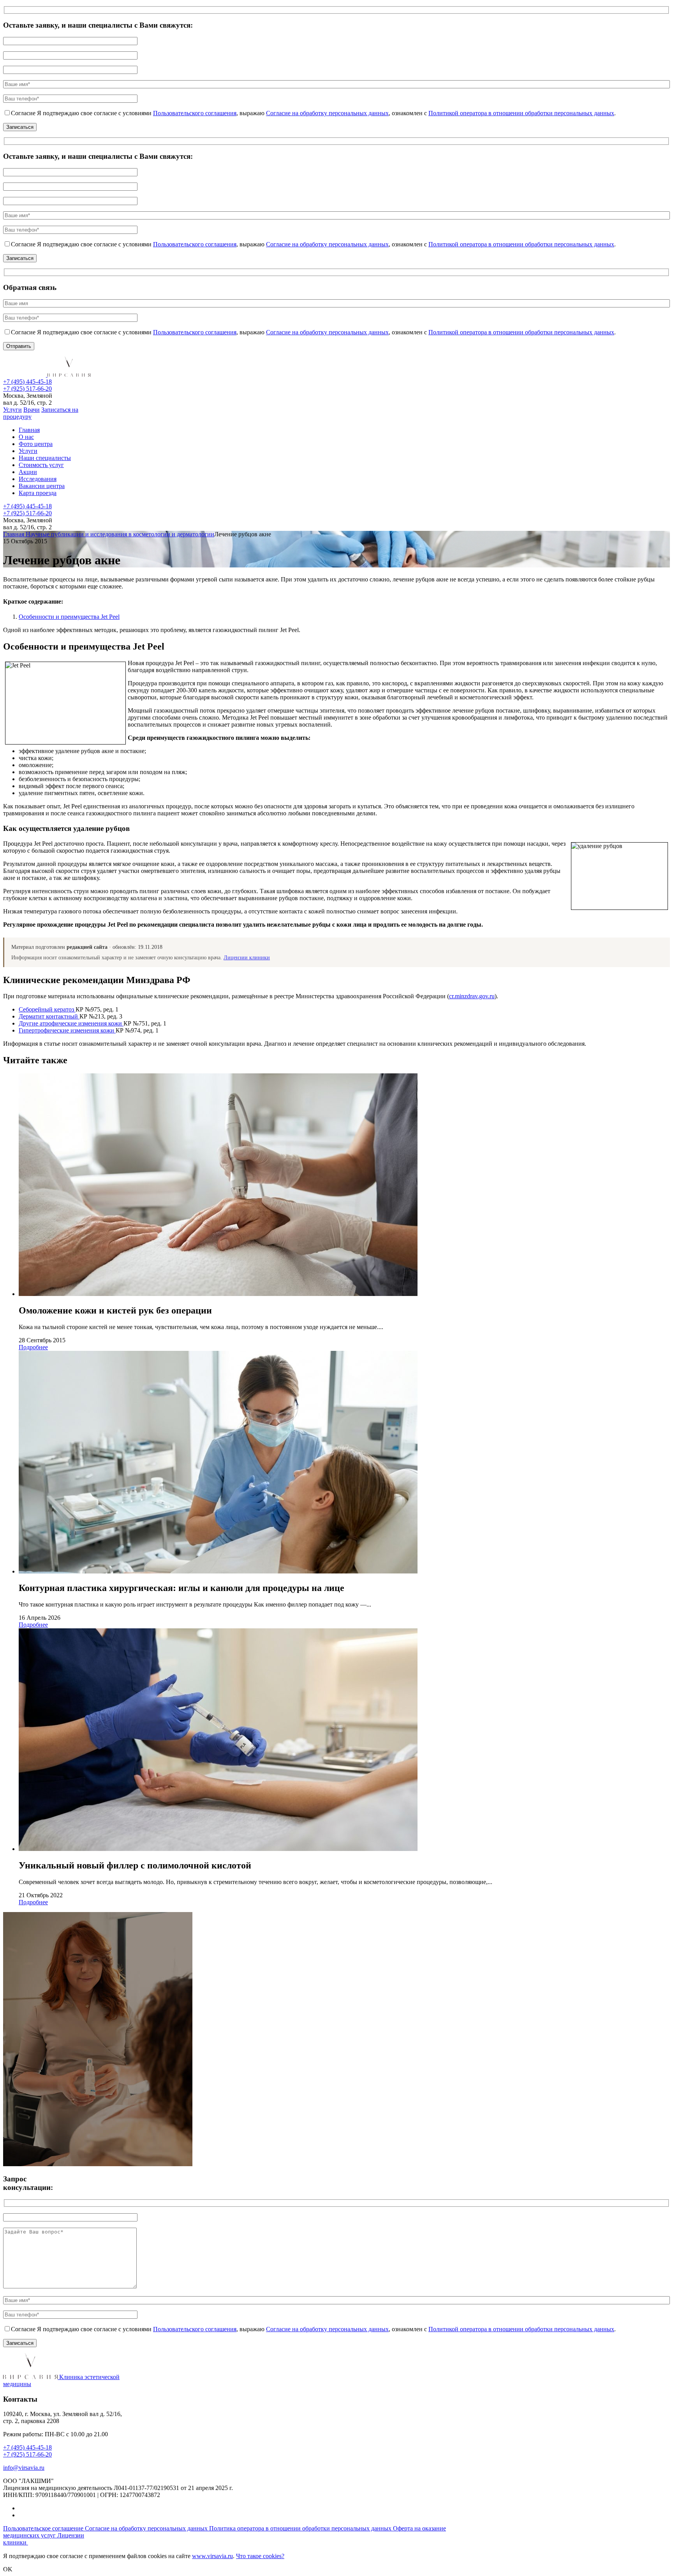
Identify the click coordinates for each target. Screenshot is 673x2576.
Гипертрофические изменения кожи (67, 1030)
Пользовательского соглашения (195, 113)
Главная (29, 430)
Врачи (32, 410)
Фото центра (36, 444)
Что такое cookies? (260, 2556)
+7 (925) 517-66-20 (27, 389)
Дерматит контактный (49, 1016)
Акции (28, 472)
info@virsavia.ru (24, 2468)
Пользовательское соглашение (44, 2528)
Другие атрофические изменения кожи (71, 1023)
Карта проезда (38, 493)
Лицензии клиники (247, 958)
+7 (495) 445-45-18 (27, 382)
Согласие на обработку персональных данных (327, 113)
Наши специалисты (45, 458)
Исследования (38, 479)
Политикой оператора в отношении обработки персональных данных (521, 113)
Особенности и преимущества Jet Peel (69, 617)
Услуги (12, 410)
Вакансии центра (42, 486)
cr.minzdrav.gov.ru (472, 996)
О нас (26, 437)
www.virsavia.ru (212, 2556)
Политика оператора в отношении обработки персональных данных (301, 2528)
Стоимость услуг (41, 465)
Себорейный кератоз (47, 1009)
